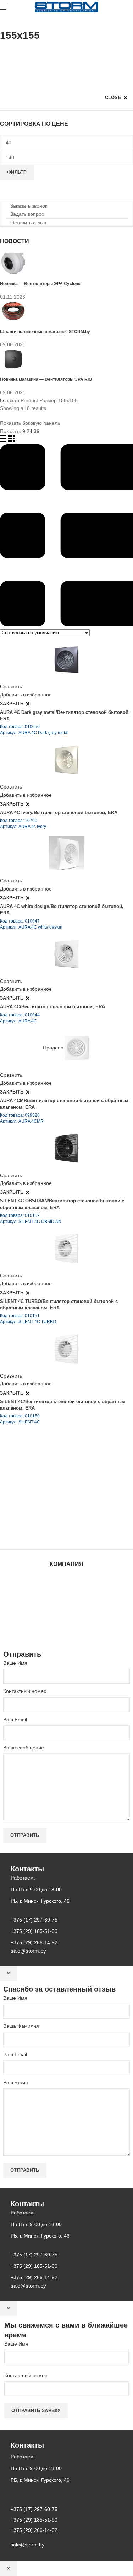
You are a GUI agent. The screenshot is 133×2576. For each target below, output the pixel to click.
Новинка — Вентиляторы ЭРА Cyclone (40, 284)
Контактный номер (25, 1691)
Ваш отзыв (15, 2083)
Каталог (66, 1586)
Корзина (67, 1620)
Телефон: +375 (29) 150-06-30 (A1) (52, 1484)
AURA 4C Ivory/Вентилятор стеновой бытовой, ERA (59, 813)
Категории (12, 53)
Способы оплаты (66, 1634)
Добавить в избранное (26, 695)
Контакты (67, 1607)
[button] (26, 206)
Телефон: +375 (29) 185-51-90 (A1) (52, 1494)
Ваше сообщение (24, 1748)
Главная (10, 400)
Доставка (66, 1627)
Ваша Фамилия (21, 2026)
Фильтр (17, 172)
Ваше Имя (15, 1663)
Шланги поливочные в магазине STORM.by (45, 332)
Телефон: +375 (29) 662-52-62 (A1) (52, 1474)
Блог (67, 1599)
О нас (67, 1592)
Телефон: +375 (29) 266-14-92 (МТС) (55, 1504)
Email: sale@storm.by (35, 1534)
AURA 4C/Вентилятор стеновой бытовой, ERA (52, 1007)
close (113, 98)
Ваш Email (15, 1720)
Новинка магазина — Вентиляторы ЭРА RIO (46, 379)
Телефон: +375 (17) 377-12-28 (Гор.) (54, 1514)
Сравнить (11, 686)
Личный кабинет (67, 1613)
